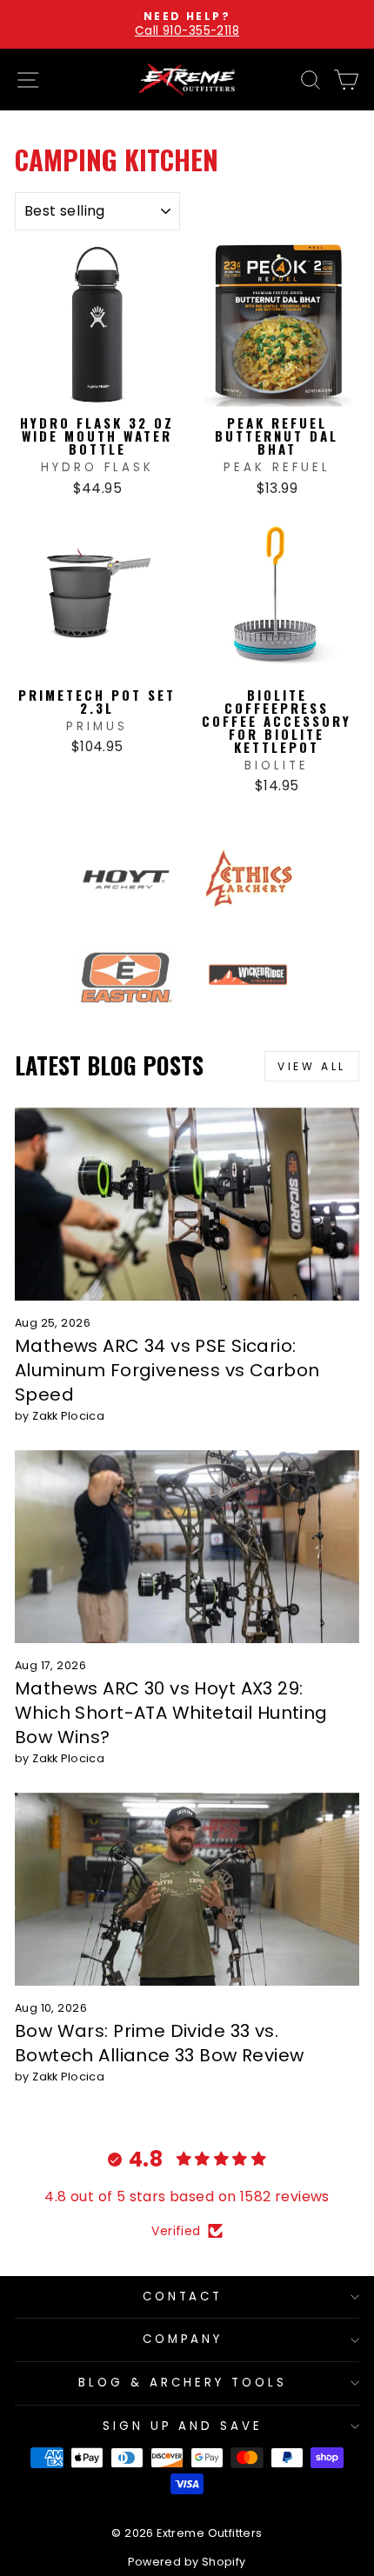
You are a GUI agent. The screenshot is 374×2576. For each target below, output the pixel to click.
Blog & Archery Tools (183, 2383)
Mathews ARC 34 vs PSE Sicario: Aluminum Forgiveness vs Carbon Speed (167, 1370)
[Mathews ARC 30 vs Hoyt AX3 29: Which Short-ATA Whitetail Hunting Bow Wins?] (187, 1547)
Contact (183, 2296)
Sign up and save (183, 2426)
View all (312, 1066)
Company (183, 2339)
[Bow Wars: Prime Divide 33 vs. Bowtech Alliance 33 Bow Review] (187, 1890)
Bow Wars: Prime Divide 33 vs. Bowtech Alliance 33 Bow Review (159, 2043)
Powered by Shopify (187, 2562)
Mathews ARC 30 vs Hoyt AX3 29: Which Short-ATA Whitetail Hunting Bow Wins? (171, 1713)
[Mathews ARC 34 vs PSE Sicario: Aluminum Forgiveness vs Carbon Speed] (187, 1205)
